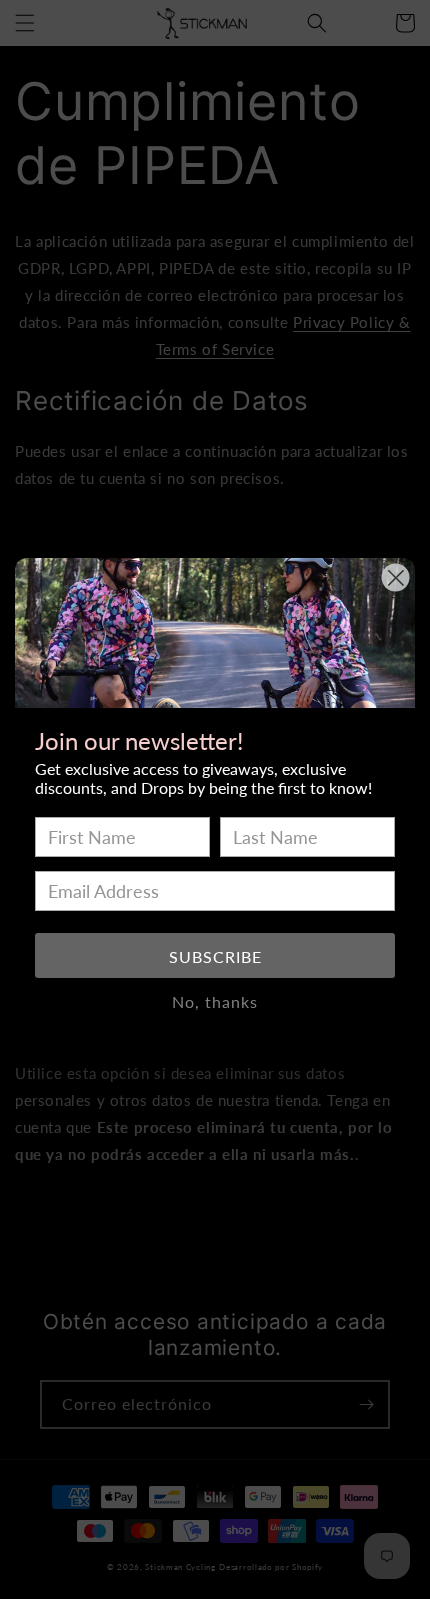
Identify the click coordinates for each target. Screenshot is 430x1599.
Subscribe (215, 956)
